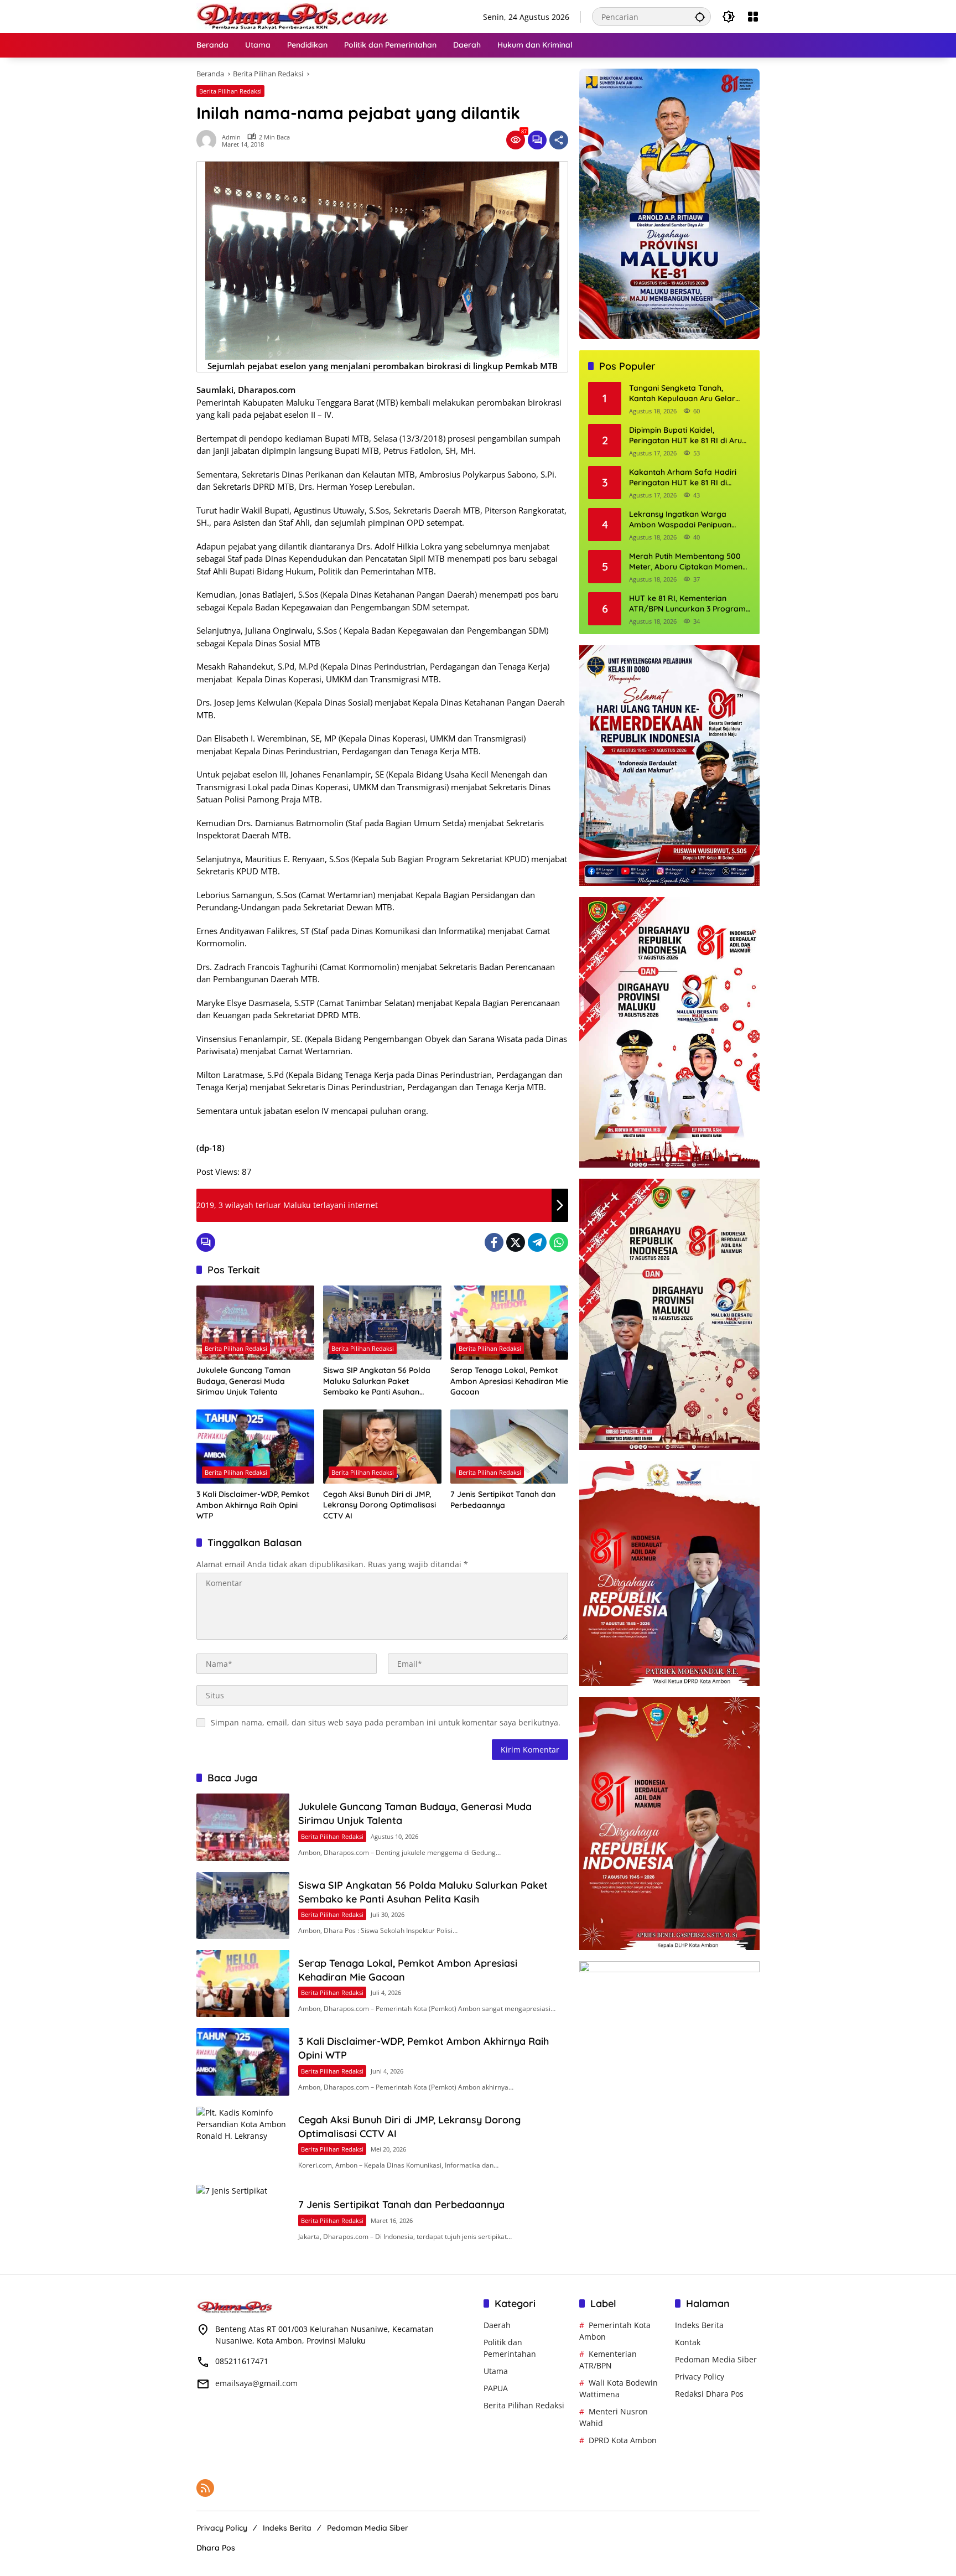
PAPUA (496, 2388)
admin (231, 137)
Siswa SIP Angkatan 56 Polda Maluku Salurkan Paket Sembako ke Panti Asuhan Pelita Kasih (377, 1382)
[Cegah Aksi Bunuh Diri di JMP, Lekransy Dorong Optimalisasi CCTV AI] (382, 1447)
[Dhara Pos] (293, 16)
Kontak (688, 2342)
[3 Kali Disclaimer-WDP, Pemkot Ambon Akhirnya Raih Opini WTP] (255, 1447)
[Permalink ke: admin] (209, 140)
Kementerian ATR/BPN (608, 2360)
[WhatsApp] (559, 1242)
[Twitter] (516, 1242)
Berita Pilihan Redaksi (230, 91)
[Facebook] (494, 1242)
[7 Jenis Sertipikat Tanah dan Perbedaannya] (509, 1447)
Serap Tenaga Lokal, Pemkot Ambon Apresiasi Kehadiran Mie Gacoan (509, 1381)
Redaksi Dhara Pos (709, 2394)
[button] (700, 17)
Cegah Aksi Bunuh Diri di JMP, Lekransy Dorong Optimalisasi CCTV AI (380, 1505)
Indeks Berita (699, 2325)
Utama (496, 2371)
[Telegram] (537, 1242)
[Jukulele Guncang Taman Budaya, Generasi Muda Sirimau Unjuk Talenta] (255, 1323)
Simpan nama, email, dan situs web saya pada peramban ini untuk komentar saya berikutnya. (386, 1722)
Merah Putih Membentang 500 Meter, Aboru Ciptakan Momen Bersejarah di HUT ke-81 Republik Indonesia (686, 562)
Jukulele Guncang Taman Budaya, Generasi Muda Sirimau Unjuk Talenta (243, 1381)
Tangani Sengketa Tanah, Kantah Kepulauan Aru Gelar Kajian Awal (682, 394)
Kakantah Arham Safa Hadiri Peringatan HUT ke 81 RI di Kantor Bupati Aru (683, 478)
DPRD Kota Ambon (623, 2440)
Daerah (497, 2325)
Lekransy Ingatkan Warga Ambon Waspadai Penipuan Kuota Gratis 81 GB (680, 520)
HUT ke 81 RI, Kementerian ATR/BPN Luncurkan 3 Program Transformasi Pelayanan (687, 604)
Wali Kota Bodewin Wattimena (619, 2388)
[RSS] (205, 2488)
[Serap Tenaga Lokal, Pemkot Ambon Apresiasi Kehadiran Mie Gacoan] (509, 1323)
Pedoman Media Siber (716, 2359)
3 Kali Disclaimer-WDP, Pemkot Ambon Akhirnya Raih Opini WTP (253, 1505)
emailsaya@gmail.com (256, 2383)
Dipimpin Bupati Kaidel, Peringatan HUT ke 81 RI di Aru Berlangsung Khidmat (685, 436)
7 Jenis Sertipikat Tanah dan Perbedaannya (503, 1500)
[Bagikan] (559, 140)
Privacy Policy (700, 2377)
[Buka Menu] (753, 17)
